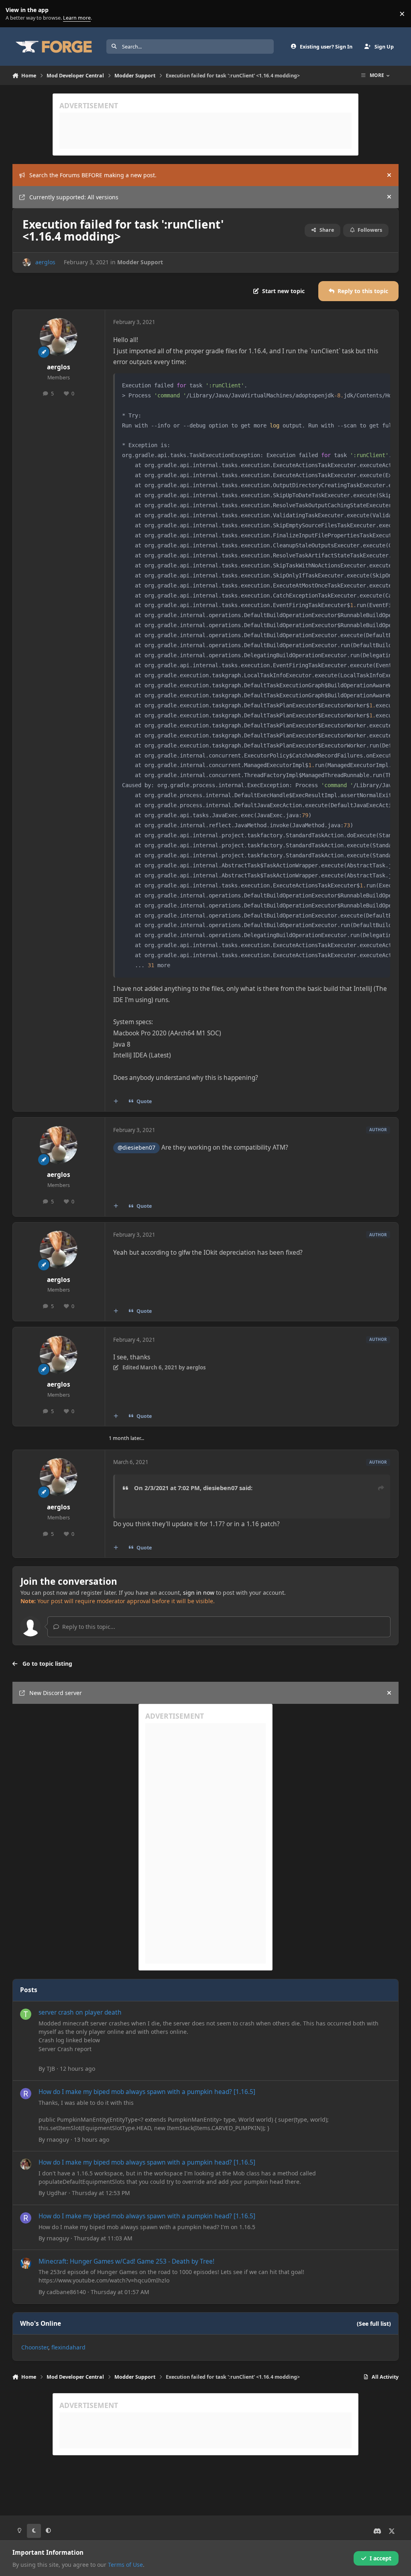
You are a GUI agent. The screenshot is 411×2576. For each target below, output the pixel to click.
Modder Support (140, 262)
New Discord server (56, 1693)
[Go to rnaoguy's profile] (26, 2094)
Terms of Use (125, 2565)
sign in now (199, 1593)
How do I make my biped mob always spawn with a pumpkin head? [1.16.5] (147, 2092)
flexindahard (68, 2347)
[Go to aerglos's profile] (27, 262)
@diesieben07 (136, 1147)
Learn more (15, 14)
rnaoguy (58, 2140)
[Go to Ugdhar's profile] (26, 2164)
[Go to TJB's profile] (26, 2014)
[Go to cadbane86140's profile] (26, 2263)
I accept (380, 2558)
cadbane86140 (66, 2292)
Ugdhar (57, 2193)
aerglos (45, 262)
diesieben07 (220, 1488)
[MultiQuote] (116, 1102)
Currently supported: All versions (74, 197)
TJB (51, 2069)
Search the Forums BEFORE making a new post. (93, 175)
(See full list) (374, 2324)
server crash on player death (80, 2012)
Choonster (35, 2347)
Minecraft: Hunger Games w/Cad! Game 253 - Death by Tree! (126, 2261)
